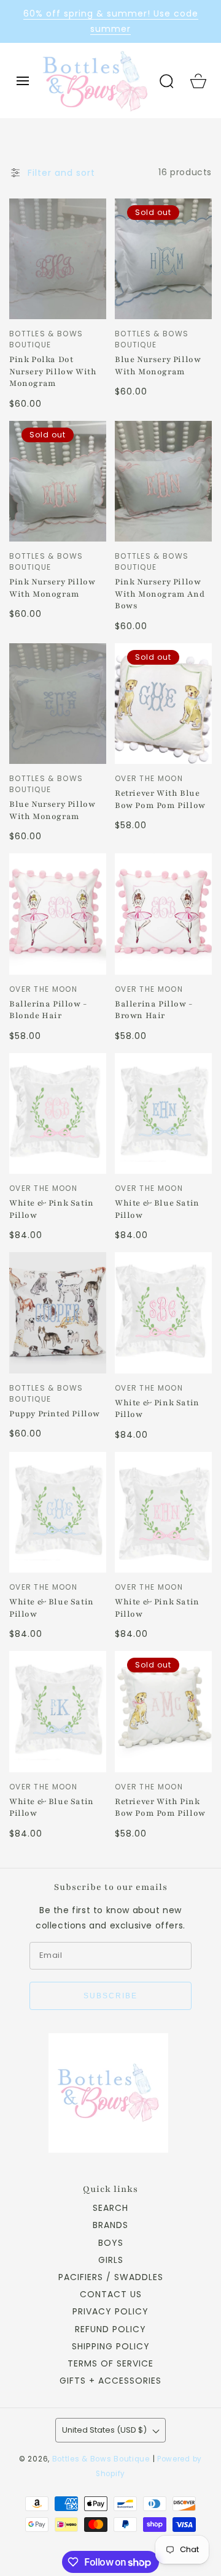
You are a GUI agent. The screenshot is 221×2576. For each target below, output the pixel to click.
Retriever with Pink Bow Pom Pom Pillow (160, 1808)
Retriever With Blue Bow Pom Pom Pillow (160, 799)
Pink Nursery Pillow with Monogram (52, 588)
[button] (23, 81)
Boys (111, 2243)
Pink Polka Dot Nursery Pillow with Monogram (53, 372)
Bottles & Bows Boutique (101, 2459)
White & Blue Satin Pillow (157, 1209)
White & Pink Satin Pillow (52, 1209)
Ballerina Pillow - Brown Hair (154, 1010)
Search (110, 2208)
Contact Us (111, 2294)
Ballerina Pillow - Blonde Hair (48, 1010)
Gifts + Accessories (110, 2381)
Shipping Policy (111, 2346)
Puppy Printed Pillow (55, 1414)
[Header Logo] (95, 80)
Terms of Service (110, 2363)
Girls (111, 2260)
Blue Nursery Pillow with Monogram (158, 366)
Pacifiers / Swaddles (111, 2277)
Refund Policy (110, 2329)
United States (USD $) (104, 2430)
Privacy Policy (110, 2311)
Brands (110, 2225)
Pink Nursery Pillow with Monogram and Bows (160, 594)
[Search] (166, 81)
